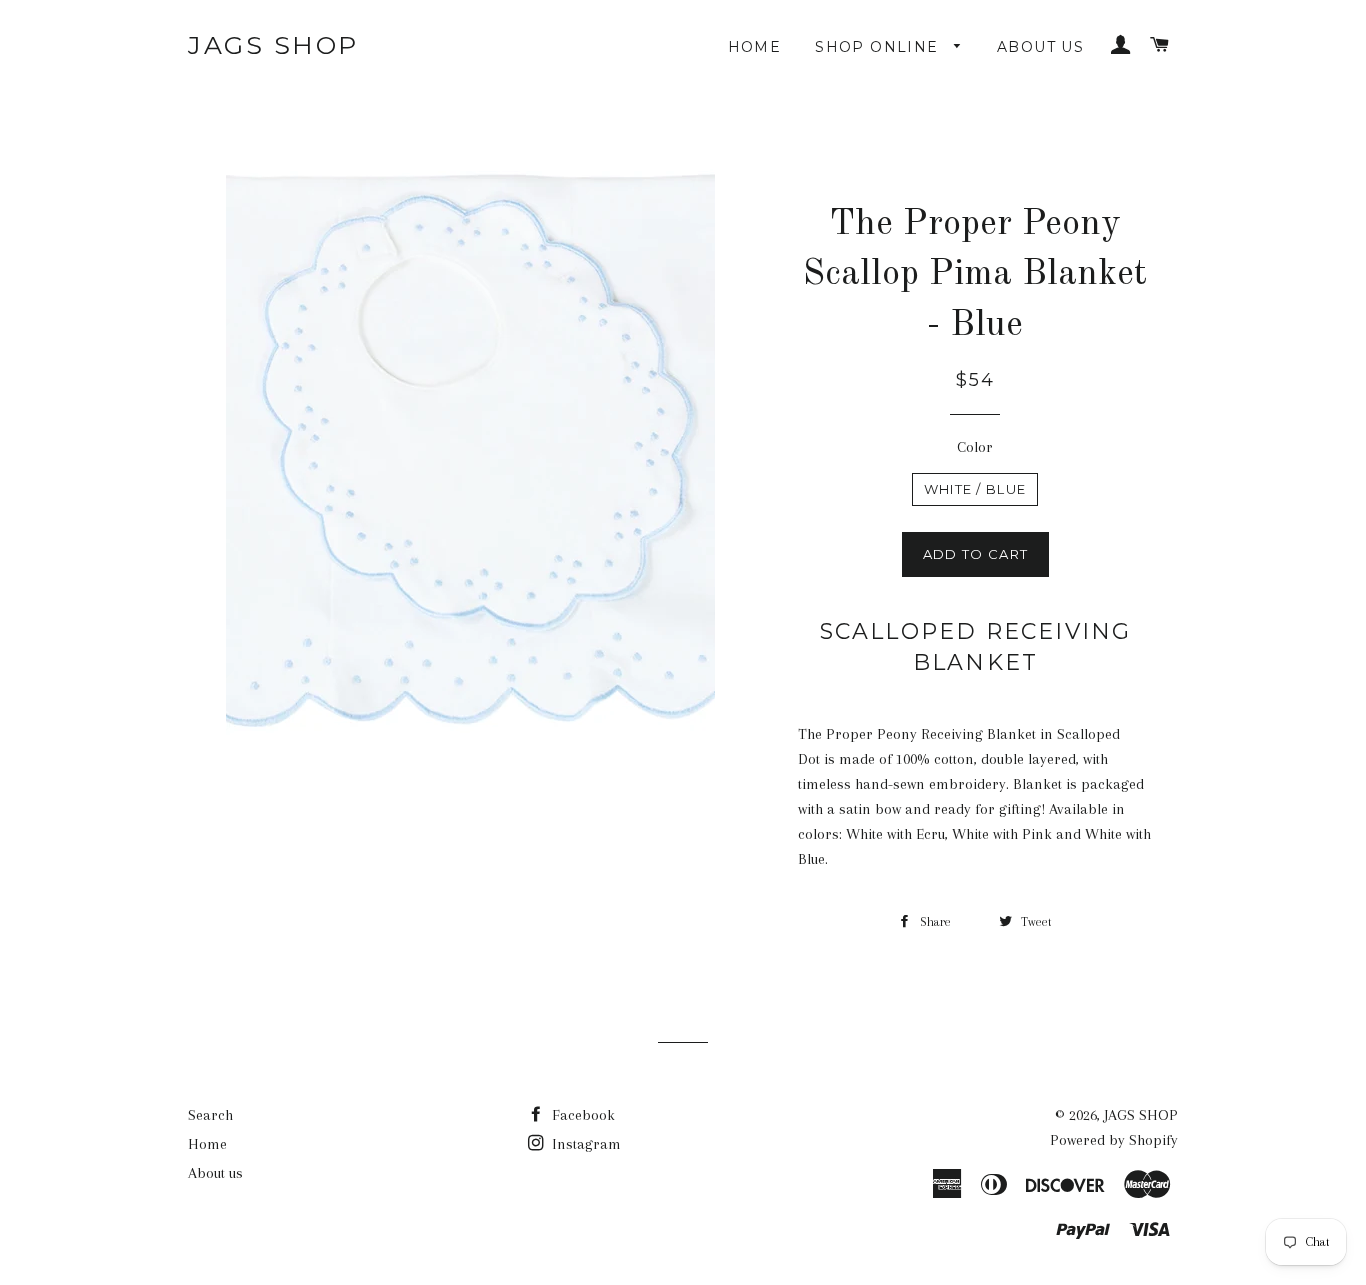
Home (755, 47)
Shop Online (879, 47)
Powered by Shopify (1114, 1140)
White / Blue (975, 489)
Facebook (581, 1115)
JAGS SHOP (273, 45)
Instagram (584, 1144)
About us (1040, 47)
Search (210, 1115)
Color (975, 447)
